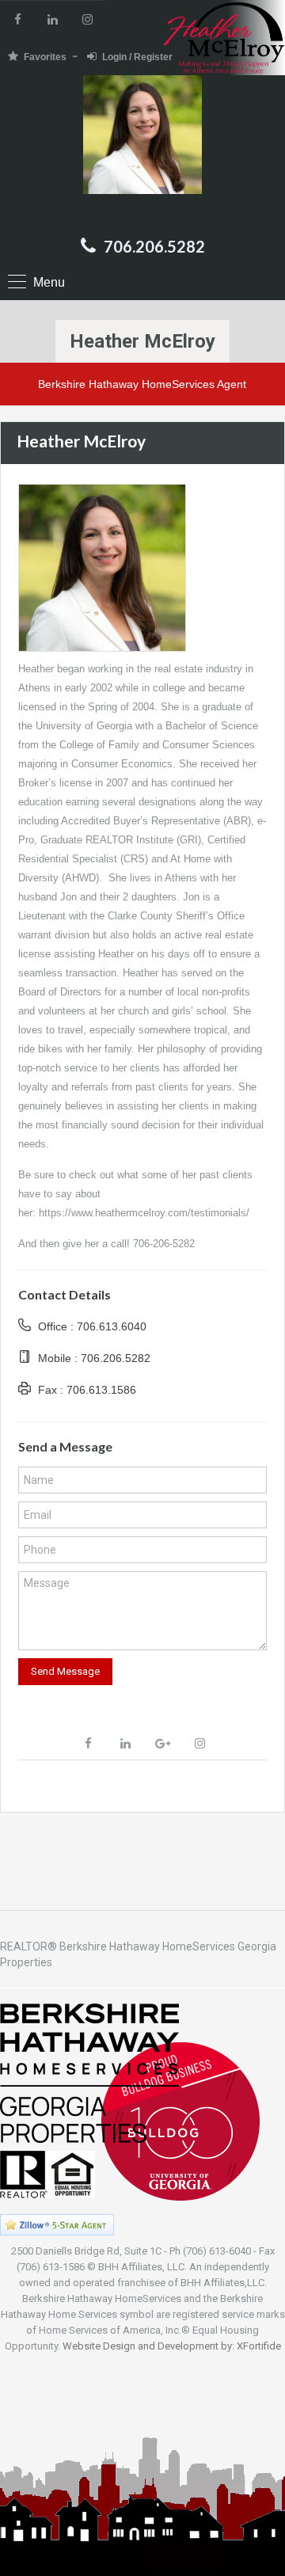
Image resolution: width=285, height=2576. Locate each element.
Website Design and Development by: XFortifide (172, 2346)
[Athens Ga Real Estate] (142, 150)
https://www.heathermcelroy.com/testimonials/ (144, 1213)
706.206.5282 (154, 246)
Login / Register (137, 57)
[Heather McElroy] (102, 567)
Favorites (45, 57)
